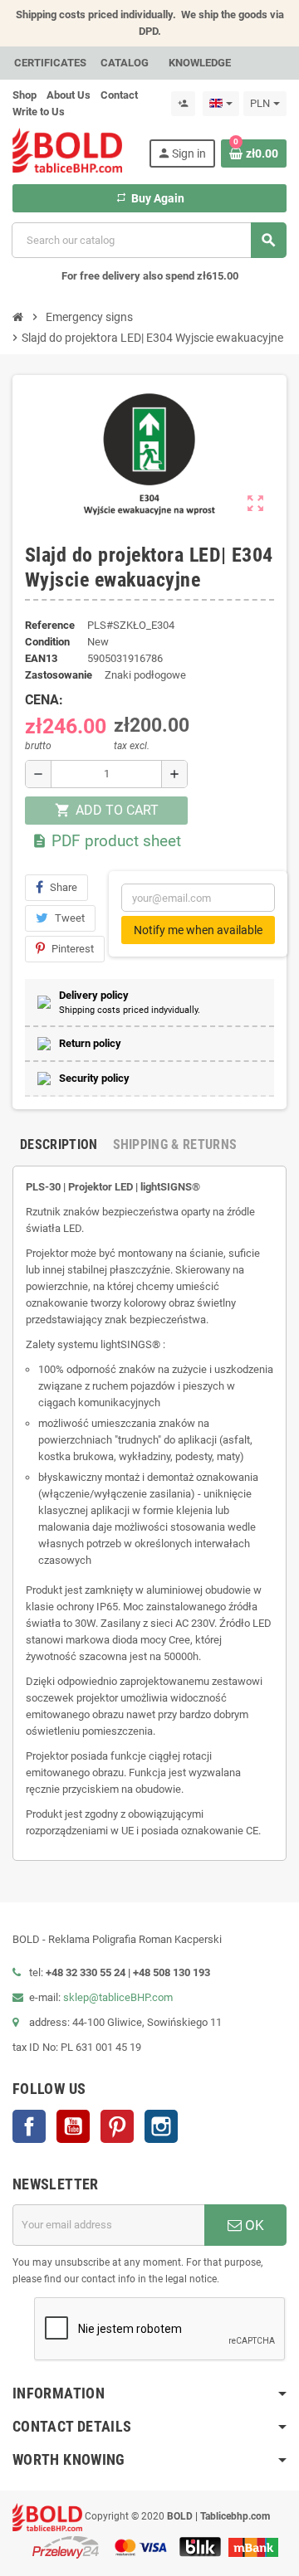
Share (64, 887)
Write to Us (39, 112)
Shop (25, 95)
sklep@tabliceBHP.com (118, 1997)
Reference (50, 625)
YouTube (73, 2126)
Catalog (125, 63)
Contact (119, 95)
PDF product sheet (106, 841)
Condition (47, 642)
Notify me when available (198, 930)
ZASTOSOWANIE (59, 675)
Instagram (161, 2126)
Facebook (29, 2126)
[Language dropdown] (221, 104)
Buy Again (150, 198)
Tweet (70, 918)
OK (253, 2225)
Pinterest (73, 949)
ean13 (41, 658)
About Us (69, 95)
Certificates (50, 63)
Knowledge (200, 63)
